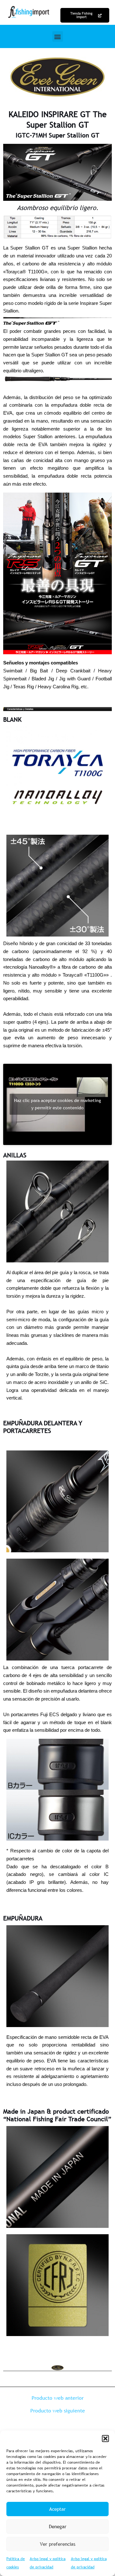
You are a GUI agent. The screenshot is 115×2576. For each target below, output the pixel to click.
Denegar (58, 2526)
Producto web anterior (58, 2398)
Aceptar (57, 2509)
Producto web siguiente (58, 2411)
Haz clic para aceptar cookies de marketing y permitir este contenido (57, 1104)
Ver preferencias (58, 2544)
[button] (105, 2439)
